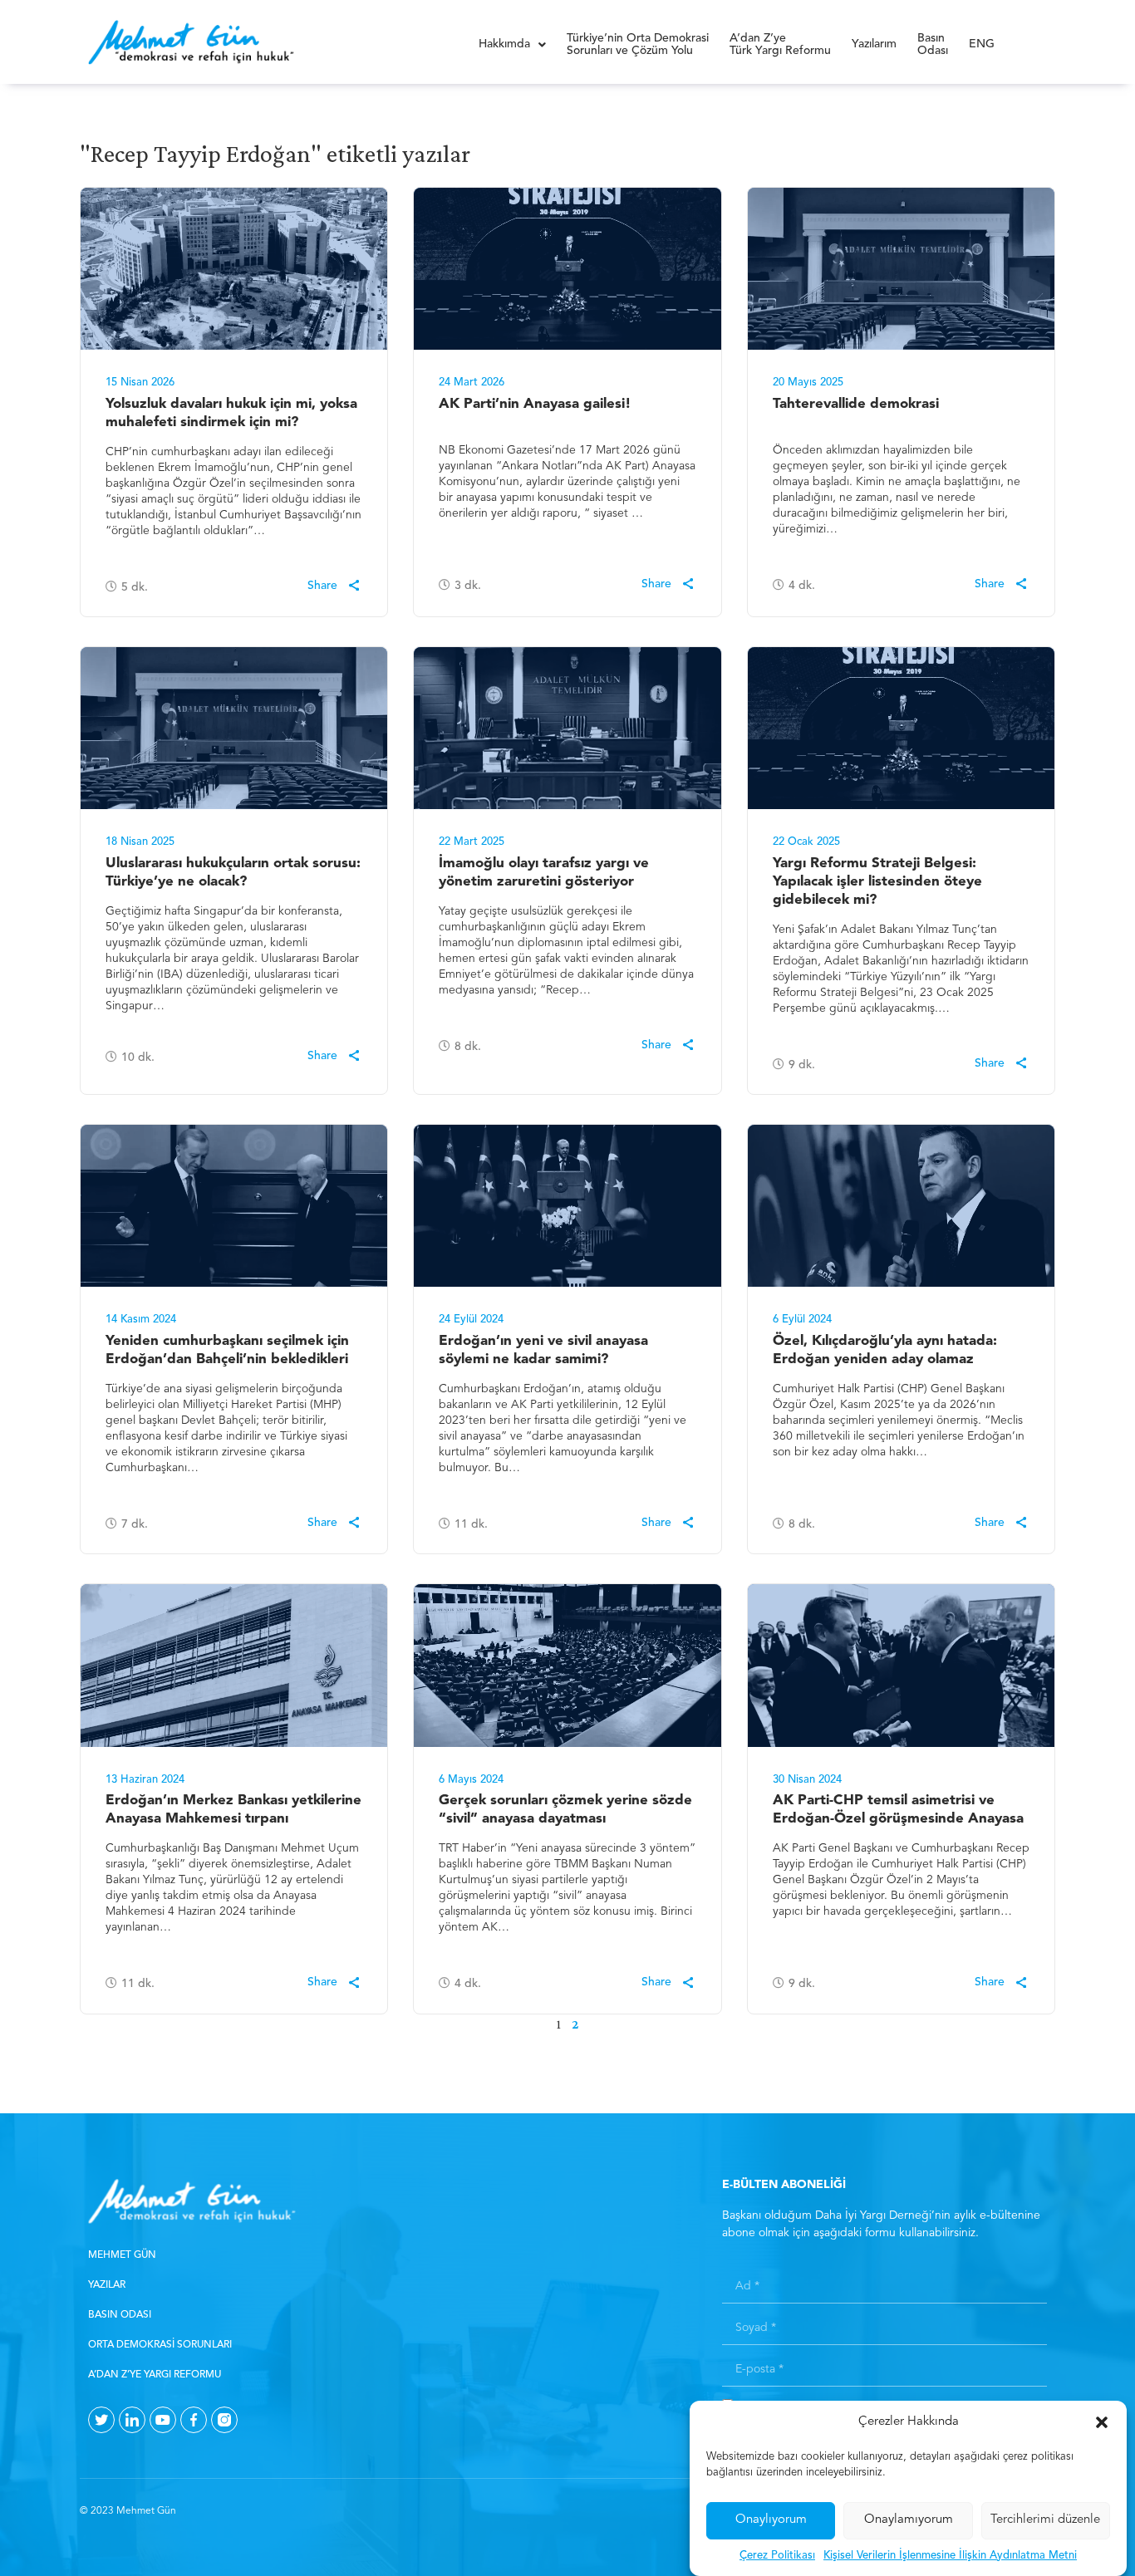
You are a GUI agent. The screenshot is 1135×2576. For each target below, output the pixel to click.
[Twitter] (101, 2420)
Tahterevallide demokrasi (856, 404)
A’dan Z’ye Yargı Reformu (155, 2375)
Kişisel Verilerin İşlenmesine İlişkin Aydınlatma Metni (950, 2556)
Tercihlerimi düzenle (1045, 2520)
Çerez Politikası (777, 2556)
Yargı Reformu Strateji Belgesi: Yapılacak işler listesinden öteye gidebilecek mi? (877, 882)
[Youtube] (163, 2420)
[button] (1102, 2422)
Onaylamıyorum (909, 2520)
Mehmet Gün (122, 2255)
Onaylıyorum (771, 2520)
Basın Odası (120, 2315)
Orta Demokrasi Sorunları (160, 2345)
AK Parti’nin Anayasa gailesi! (535, 404)
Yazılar (107, 2285)
